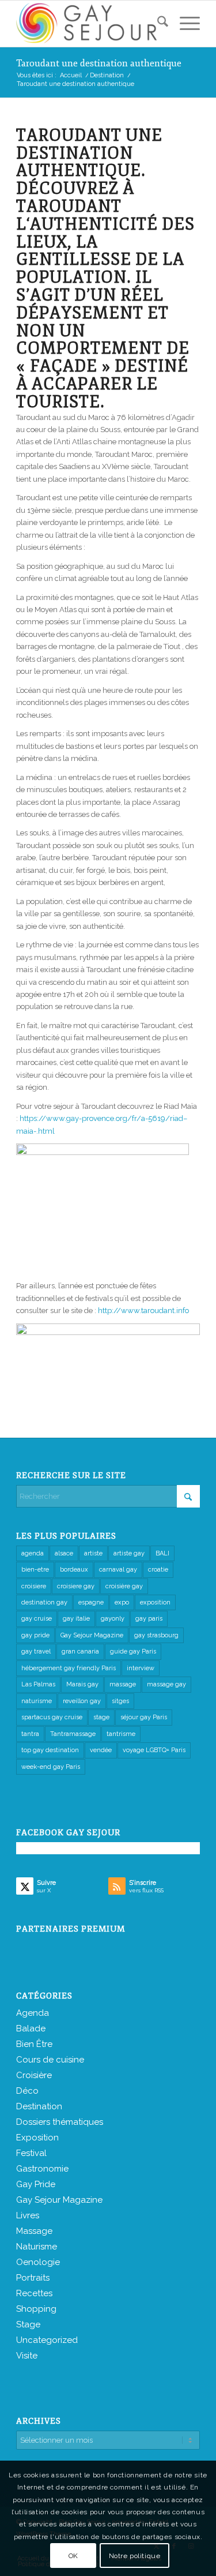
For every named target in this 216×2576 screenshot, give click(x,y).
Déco (27, 2091)
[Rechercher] (157, 24)
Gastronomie (42, 2169)
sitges (120, 1701)
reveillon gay (82, 1701)
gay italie (76, 1619)
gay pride (35, 1635)
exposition (155, 1602)
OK (73, 2556)
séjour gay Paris (144, 1717)
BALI (162, 1553)
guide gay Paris (133, 1651)
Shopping (36, 2309)
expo (122, 1602)
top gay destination (50, 1750)
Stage (28, 2324)
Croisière (34, 2075)
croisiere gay (76, 1586)
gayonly (113, 1619)
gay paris (149, 1619)
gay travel (36, 1651)
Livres (28, 2215)
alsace (64, 1553)
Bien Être (34, 2044)
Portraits (33, 2278)
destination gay (44, 1602)
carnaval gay (118, 1570)
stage (101, 1717)
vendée (101, 1750)
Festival (31, 2153)
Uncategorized (47, 2340)
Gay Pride (36, 2184)
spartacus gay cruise (52, 1717)
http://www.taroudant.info (143, 1311)
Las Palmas (38, 1684)
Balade (31, 2028)
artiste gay (129, 1553)
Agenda (33, 2013)
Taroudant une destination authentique (99, 63)
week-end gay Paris (51, 1767)
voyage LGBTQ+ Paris (154, 1750)
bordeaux (74, 1570)
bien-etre (35, 1570)
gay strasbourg (156, 1635)
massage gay (166, 1684)
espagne (91, 1602)
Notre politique (135, 2556)
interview (141, 1668)
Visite (27, 2356)
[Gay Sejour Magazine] (90, 24)
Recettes (34, 2293)
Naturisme (37, 2247)
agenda (33, 1553)
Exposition (37, 2138)
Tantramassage (73, 1734)
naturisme (37, 1701)
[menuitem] (157, 24)
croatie (158, 1570)
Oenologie (38, 2262)
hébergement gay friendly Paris (69, 1668)
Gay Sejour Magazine (92, 1635)
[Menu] (184, 24)
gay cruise (37, 1619)
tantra (30, 1734)
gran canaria (80, 1651)
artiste (93, 1553)
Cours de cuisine (50, 2060)
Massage (34, 2231)
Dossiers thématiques (60, 2122)
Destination (39, 2106)
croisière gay (124, 1586)
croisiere (34, 1586)
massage (123, 1684)
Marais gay (82, 1684)
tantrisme (121, 1734)
